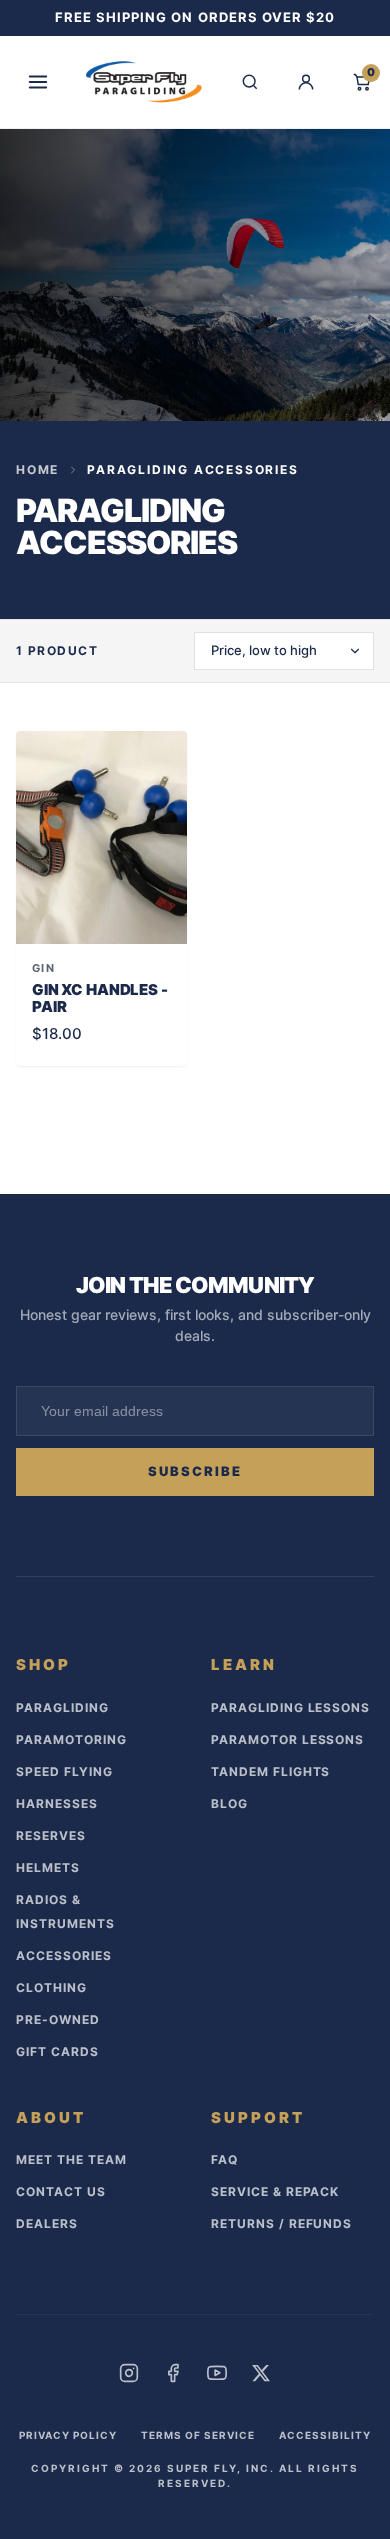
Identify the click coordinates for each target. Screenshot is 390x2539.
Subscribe (195, 1471)
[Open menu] (38, 82)
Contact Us (61, 2191)
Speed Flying (64, 1771)
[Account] (306, 82)
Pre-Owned (58, 2019)
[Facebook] (173, 2373)
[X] (261, 2373)
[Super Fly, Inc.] (144, 82)
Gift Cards (57, 2051)
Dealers (47, 2223)
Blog (229, 1803)
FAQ (224, 2159)
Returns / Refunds (281, 2223)
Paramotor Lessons (287, 1739)
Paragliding (62, 1707)
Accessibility (325, 2435)
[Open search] (250, 82)
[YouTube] (217, 2373)
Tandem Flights (270, 1771)
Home (37, 469)
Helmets (48, 1867)
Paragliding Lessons (290, 1707)
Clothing (51, 1987)
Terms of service (198, 2435)
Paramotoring (71, 1739)
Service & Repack (275, 2191)
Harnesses (57, 1803)
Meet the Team (71, 2159)
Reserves (51, 1835)
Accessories (64, 1955)
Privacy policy (68, 2435)
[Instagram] (129, 2373)
